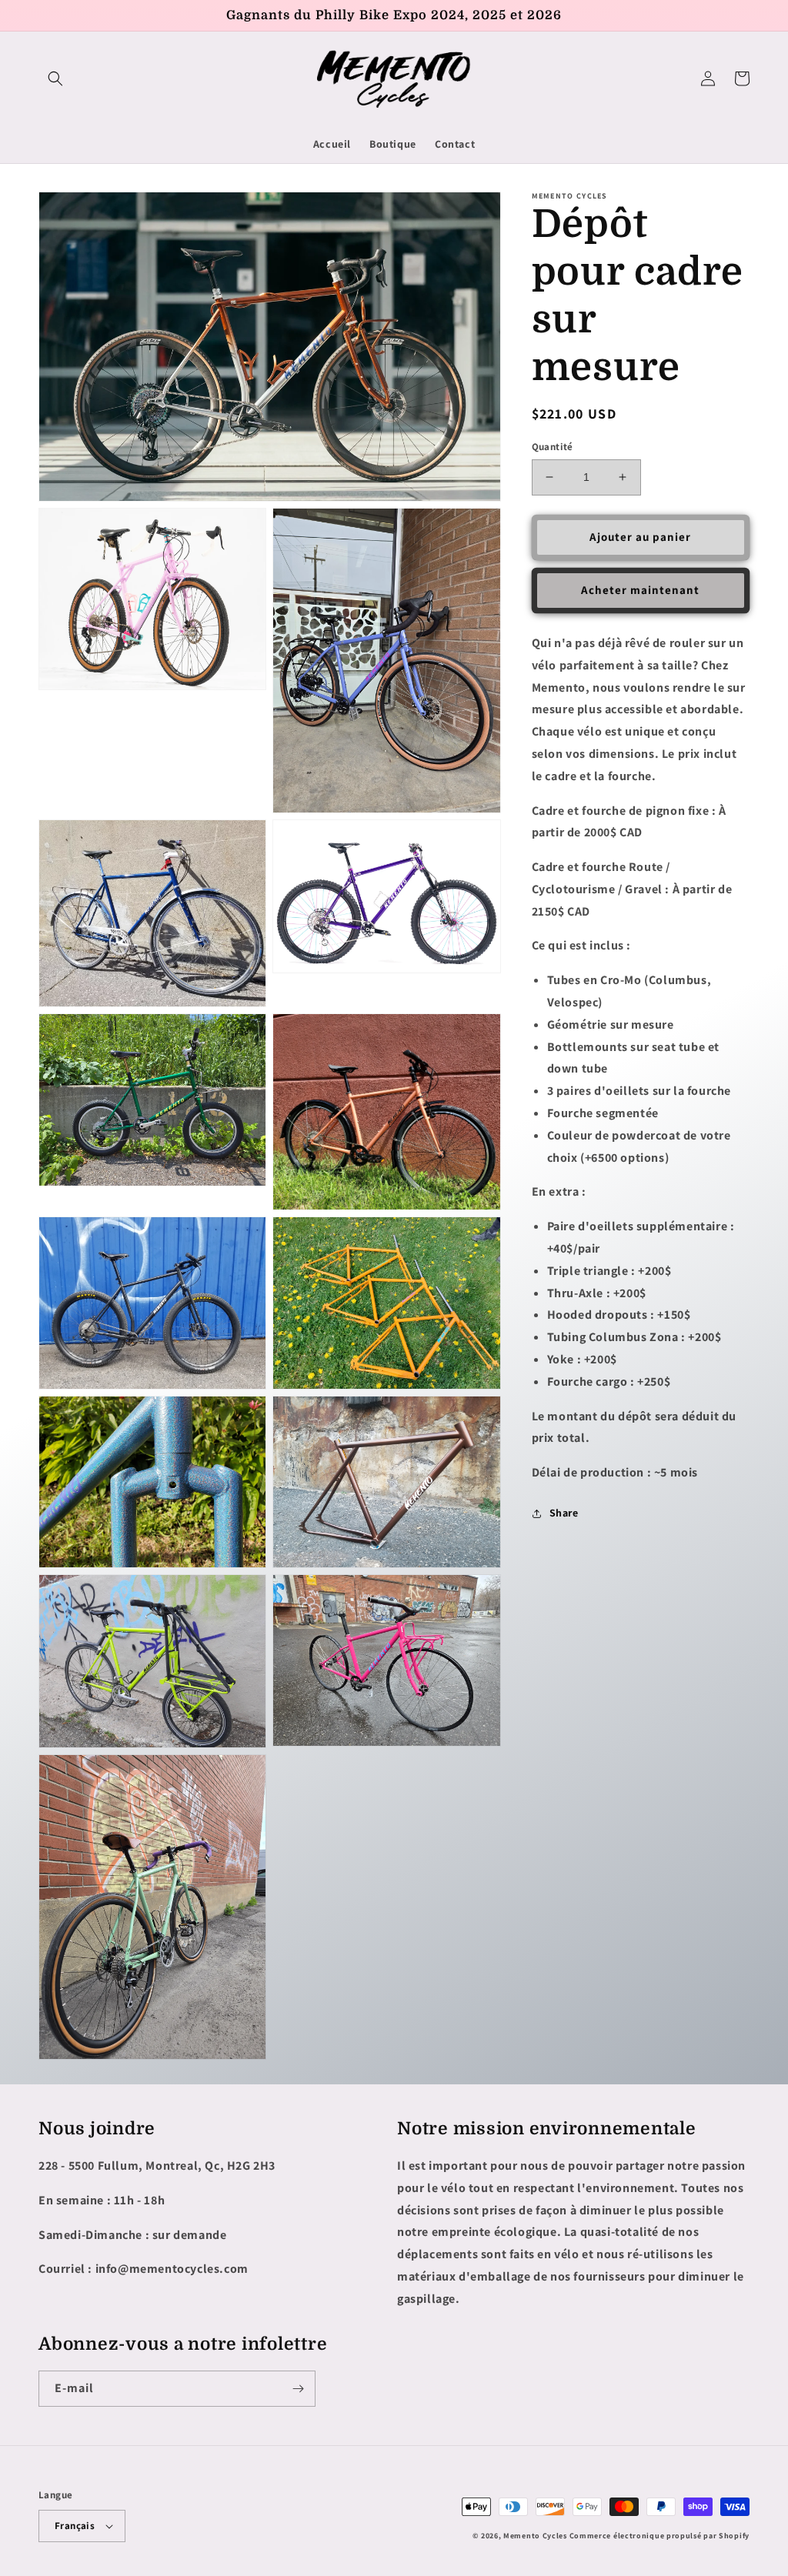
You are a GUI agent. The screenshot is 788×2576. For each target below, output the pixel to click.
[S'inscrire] (298, 2389)
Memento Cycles (535, 2536)
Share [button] (564, 1513)
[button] (55, 78)
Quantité (553, 447)
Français (75, 2526)
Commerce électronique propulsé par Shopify (659, 2536)
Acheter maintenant (640, 590)
